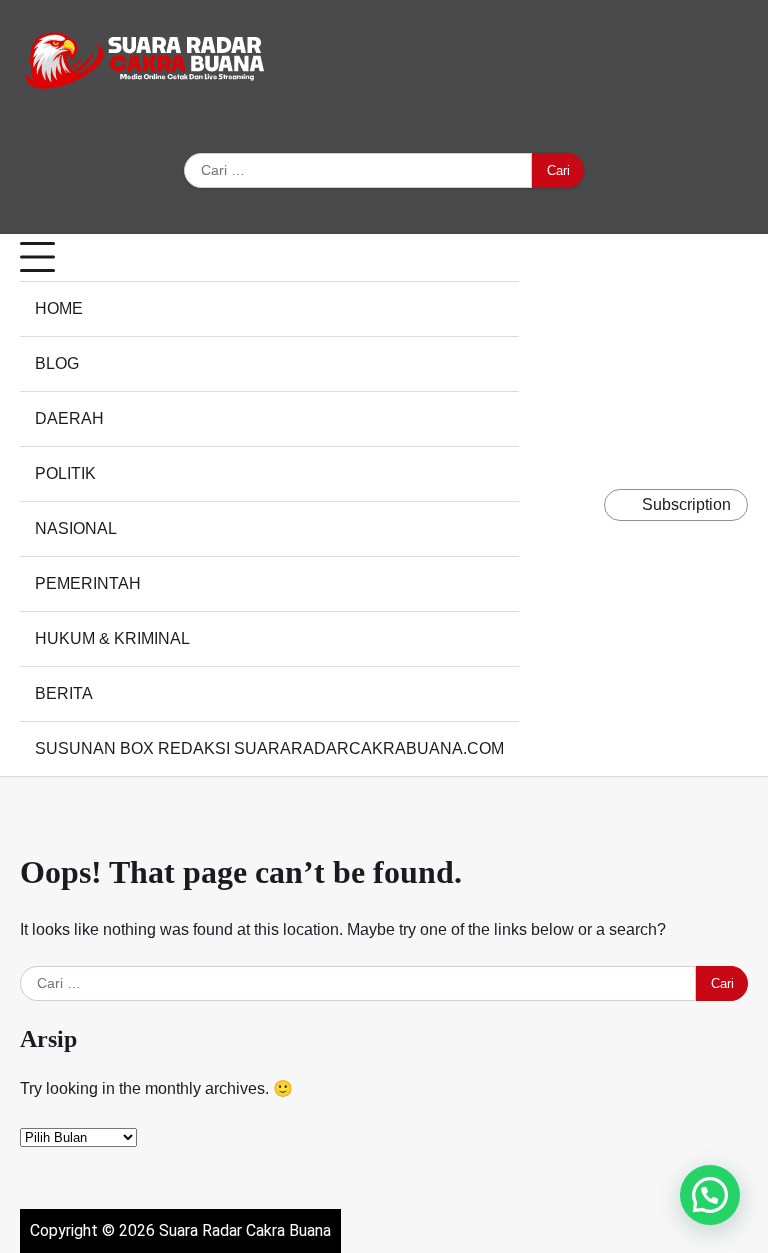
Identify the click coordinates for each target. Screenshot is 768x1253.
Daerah (69, 418)
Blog (57, 363)
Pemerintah (88, 583)
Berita (64, 693)
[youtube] (708, 64)
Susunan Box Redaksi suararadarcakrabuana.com (269, 748)
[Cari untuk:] (358, 171)
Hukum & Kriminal (112, 638)
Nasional (76, 528)
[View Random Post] (584, 505)
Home (59, 308)
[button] (710, 1195)
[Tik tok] (738, 64)
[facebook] (618, 64)
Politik (65, 473)
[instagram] (648, 64)
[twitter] (678, 64)
